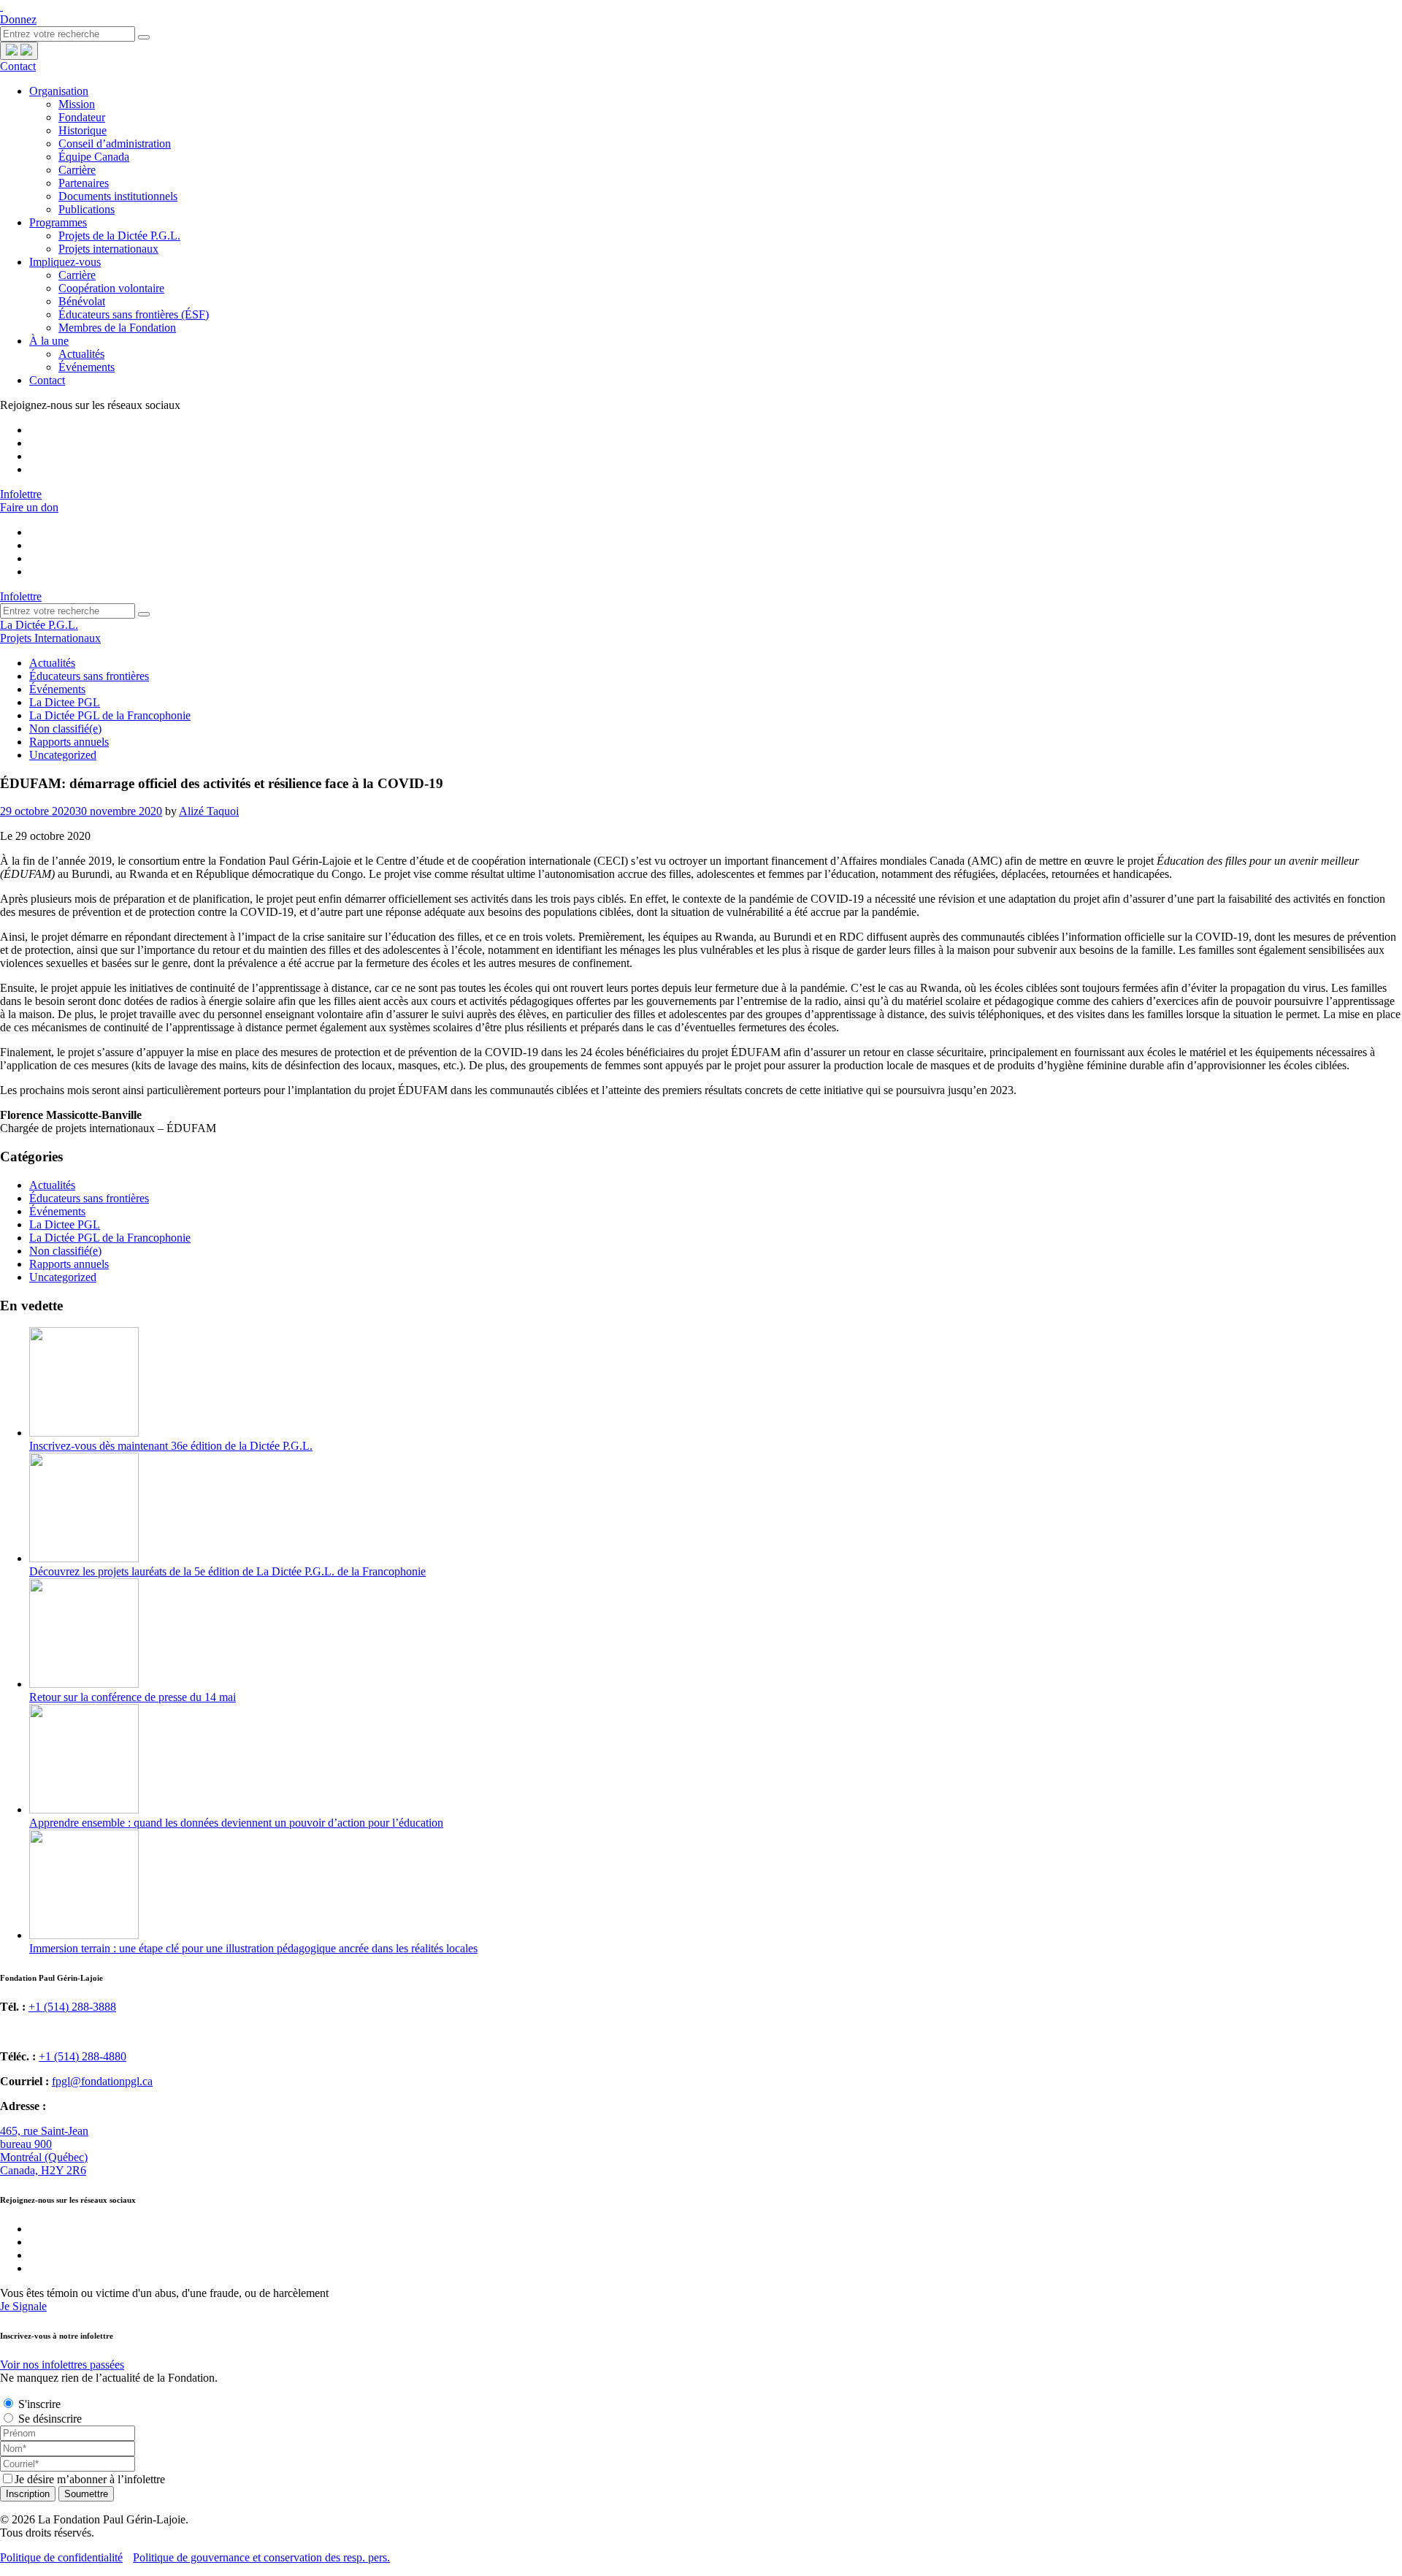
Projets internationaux (108, 249)
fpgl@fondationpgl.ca (102, 2081)
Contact (18, 66)
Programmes (58, 222)
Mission (77, 104)
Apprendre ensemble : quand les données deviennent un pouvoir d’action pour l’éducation (236, 1823)
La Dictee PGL (65, 702)
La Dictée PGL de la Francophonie (110, 715)
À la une (49, 341)
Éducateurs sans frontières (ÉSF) (134, 314)
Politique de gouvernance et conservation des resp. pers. (261, 2557)
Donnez (18, 19)
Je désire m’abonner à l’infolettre (90, 2479)
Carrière (77, 170)
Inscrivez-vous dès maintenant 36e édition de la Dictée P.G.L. (171, 1446)
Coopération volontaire (111, 288)
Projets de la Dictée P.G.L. (119, 236)
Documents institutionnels (118, 196)
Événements (87, 367)
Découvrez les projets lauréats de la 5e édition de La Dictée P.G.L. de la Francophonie (227, 1571)
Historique (83, 130)
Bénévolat (82, 301)
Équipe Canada (94, 157)
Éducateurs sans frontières (89, 676)
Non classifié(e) (65, 729)
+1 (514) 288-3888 (72, 2007)
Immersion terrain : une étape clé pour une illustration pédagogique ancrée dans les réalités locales (253, 1948)
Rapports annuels (69, 742)
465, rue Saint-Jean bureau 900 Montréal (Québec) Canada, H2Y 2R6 (44, 2151)
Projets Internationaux (50, 638)
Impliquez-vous (65, 262)
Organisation (59, 91)
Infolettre (21, 494)
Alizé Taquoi (209, 811)
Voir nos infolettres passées (62, 2365)
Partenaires (84, 183)
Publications (87, 209)
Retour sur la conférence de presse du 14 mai (133, 1697)
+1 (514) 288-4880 (83, 2056)
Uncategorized (63, 755)
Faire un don (29, 507)
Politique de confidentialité (61, 2557)
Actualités (81, 354)
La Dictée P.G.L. (39, 625)
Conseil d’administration (115, 144)
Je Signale (23, 2306)
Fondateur (82, 117)
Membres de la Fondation (117, 328)
